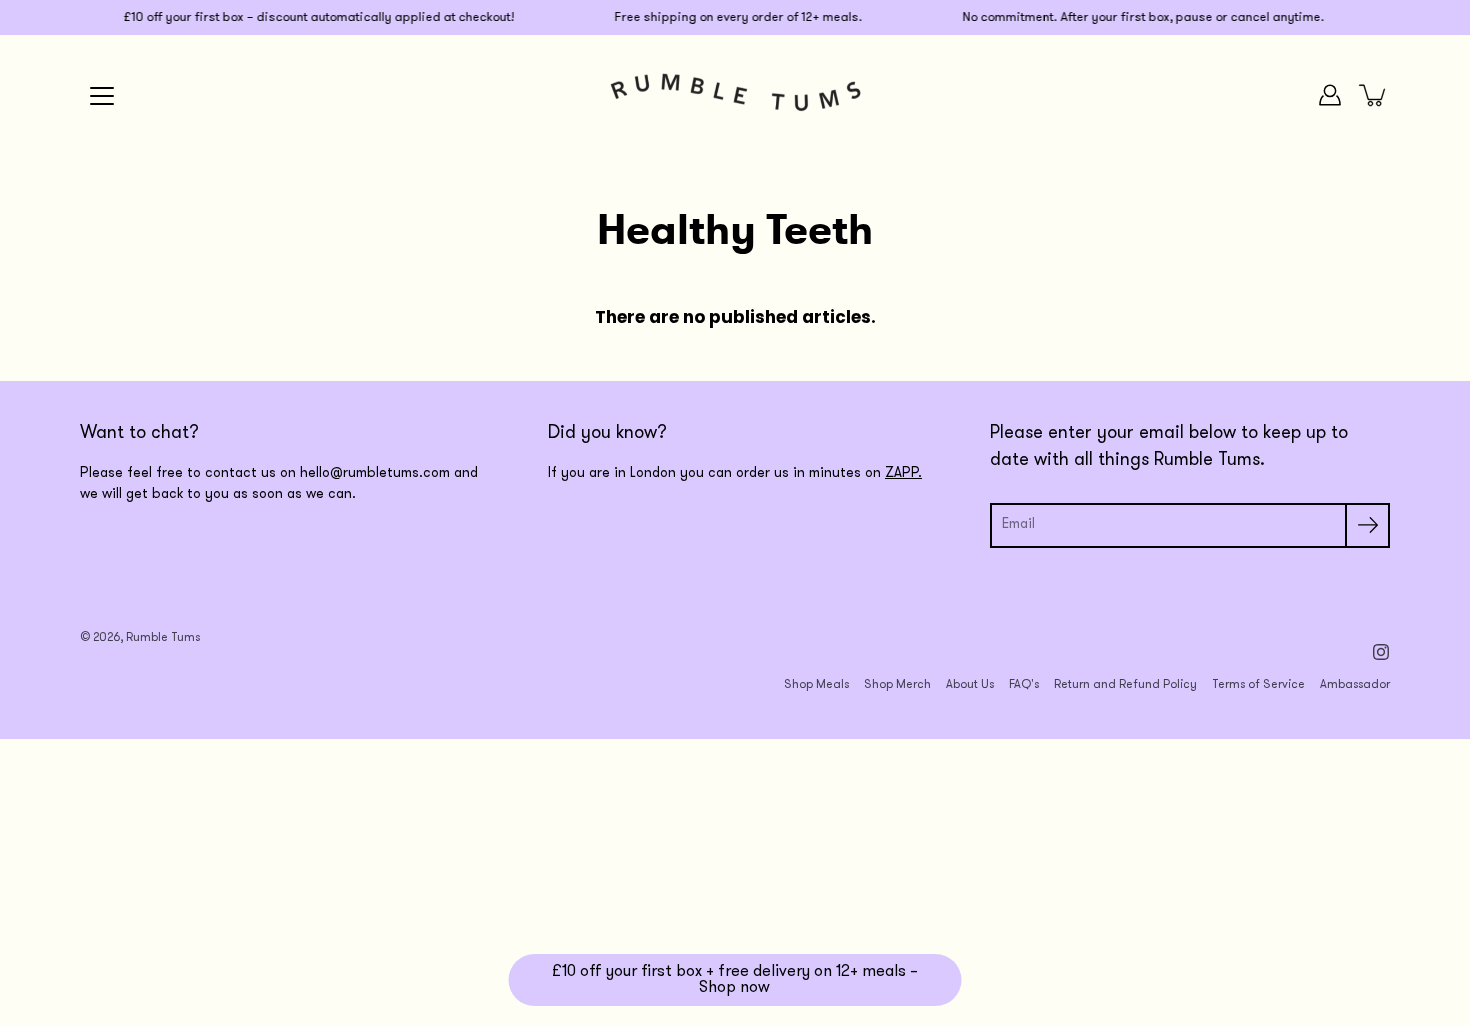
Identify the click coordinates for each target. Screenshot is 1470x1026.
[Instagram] (1381, 652)
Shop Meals (816, 685)
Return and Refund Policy (1125, 685)
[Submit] (1367, 525)
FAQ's (1024, 685)
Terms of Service (1258, 685)
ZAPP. (903, 473)
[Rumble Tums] (735, 95)
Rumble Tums (163, 638)
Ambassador (1355, 685)
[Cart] (1374, 95)
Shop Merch (897, 685)
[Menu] (102, 96)
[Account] (1330, 95)
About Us (970, 685)
